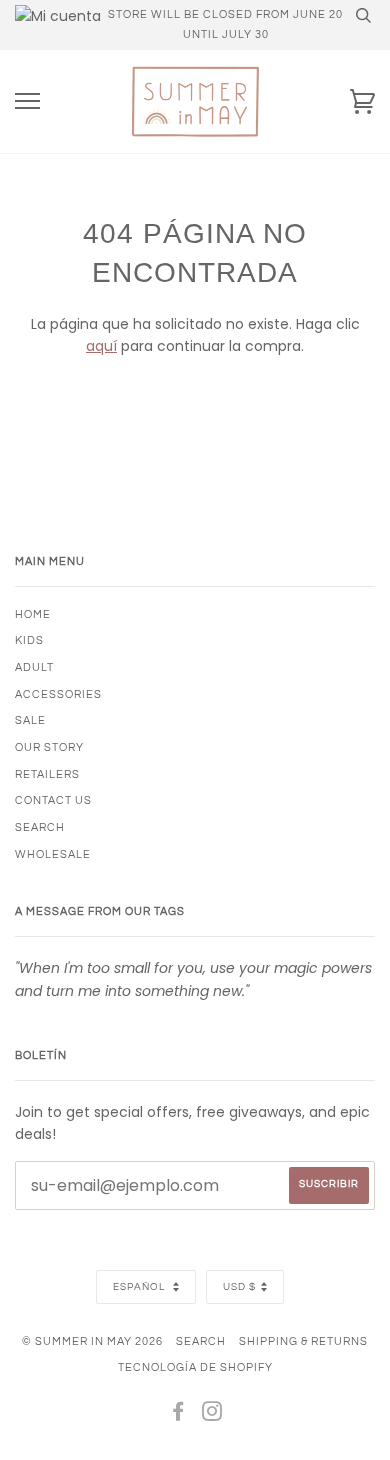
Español (140, 1287)
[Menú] (27, 101)
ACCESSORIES (58, 694)
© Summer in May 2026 (92, 1341)
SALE (30, 720)
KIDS (29, 640)
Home (33, 614)
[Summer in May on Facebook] (178, 1415)
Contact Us (53, 800)
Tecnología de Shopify (195, 1367)
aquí (101, 346)
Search (201, 1341)
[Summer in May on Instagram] (212, 1415)
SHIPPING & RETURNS (303, 1341)
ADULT (34, 667)
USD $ (239, 1287)
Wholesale (53, 854)
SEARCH (40, 827)
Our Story (49, 747)
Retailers (47, 774)
